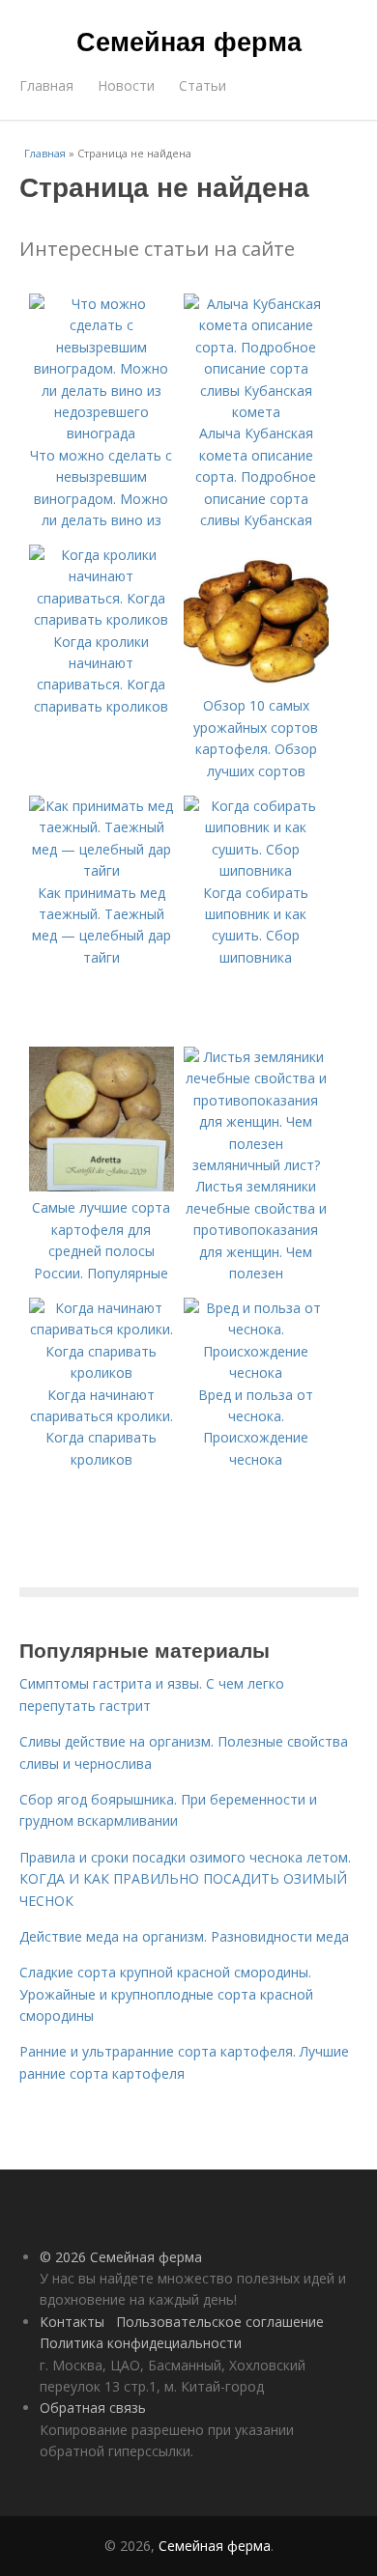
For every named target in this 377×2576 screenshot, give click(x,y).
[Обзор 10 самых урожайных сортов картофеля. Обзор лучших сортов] (256, 684)
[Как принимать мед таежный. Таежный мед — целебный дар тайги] (101, 870)
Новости (126, 85)
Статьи (203, 85)
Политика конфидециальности (141, 2343)
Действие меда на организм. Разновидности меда (184, 1936)
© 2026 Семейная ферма (121, 2257)
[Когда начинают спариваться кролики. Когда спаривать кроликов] (101, 1372)
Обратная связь (93, 2408)
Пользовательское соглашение (220, 2322)
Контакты (72, 2322)
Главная (46, 85)
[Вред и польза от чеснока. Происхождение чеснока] (256, 1372)
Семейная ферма (189, 41)
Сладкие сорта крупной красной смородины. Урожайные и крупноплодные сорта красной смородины (166, 1994)
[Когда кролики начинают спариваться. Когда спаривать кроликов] (101, 619)
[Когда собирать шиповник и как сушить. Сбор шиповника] (256, 870)
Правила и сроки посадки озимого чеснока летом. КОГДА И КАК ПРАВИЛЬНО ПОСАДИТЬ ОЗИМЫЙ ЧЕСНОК (185, 1879)
